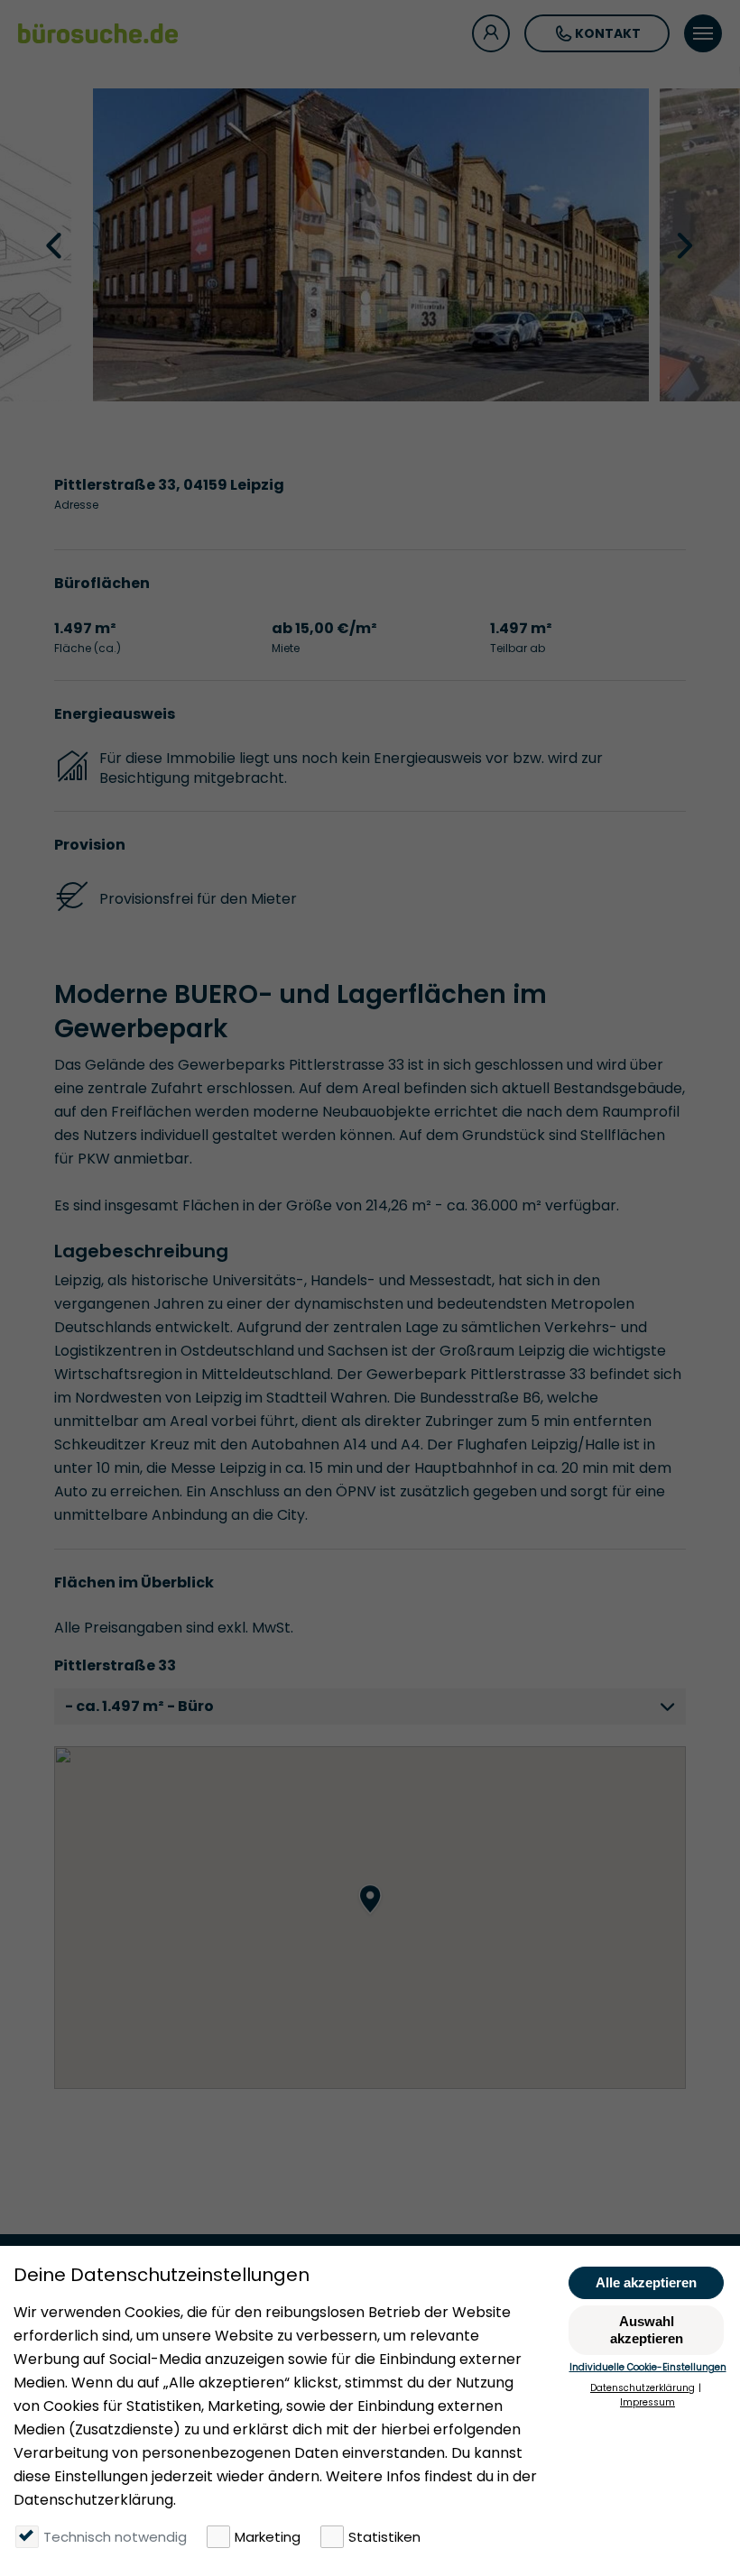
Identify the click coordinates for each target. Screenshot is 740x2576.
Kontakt (608, 33)
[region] (370, 1918)
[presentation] (56, 244)
